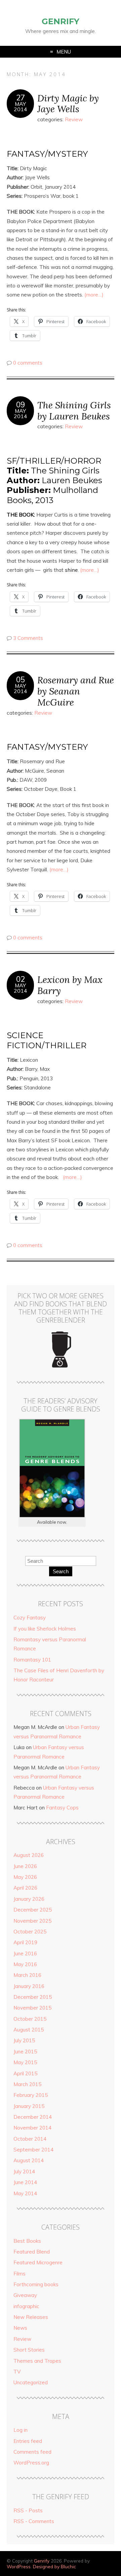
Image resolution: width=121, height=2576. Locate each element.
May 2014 (25, 2193)
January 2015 (29, 2106)
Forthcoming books (36, 2284)
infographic (26, 2306)
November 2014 (32, 2128)
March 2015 (27, 2084)
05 (21, 680)
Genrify (61, 21)
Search (61, 1571)
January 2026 (29, 1899)
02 (21, 979)
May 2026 (25, 1877)
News (20, 2328)
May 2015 (25, 2062)
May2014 (21, 106)
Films (19, 2274)
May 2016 (25, 1964)
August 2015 (29, 2030)
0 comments (28, 363)
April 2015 (25, 2073)
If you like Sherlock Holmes (45, 1629)
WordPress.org (31, 2463)
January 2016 (29, 1986)
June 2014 (25, 2182)
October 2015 (30, 2019)
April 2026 (25, 1888)
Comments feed (32, 2452)
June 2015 (25, 2052)
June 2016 (25, 1953)
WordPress (19, 2566)
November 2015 (32, 2008)
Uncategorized (31, 2382)
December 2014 (33, 2117)
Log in (21, 2430)
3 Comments (28, 638)
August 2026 (29, 1855)
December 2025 (33, 1910)
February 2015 (31, 2095)
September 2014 (33, 2150)
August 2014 (29, 2160)
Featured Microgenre (38, 2262)
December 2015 (33, 1997)
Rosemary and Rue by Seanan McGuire (76, 691)
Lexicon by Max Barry (70, 985)
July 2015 (24, 2040)
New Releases (31, 2317)
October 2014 (30, 2139)
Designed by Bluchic (54, 2566)
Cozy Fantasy (30, 1618)
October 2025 (30, 1932)
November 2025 (32, 1921)
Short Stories (29, 2350)
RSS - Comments (34, 2521)
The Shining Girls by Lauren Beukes (74, 410)
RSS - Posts (28, 2510)
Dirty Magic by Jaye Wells (68, 103)
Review (74, 119)
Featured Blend (32, 2252)
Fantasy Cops (62, 1808)
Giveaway (25, 2295)
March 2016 (27, 1975)
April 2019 (25, 1942)
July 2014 (24, 2171)
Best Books (27, 2241)
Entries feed (28, 2441)
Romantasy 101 (32, 1660)
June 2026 (25, 1866)
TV (17, 2372)
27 (21, 98)
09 (21, 405)
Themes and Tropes (37, 2361)
